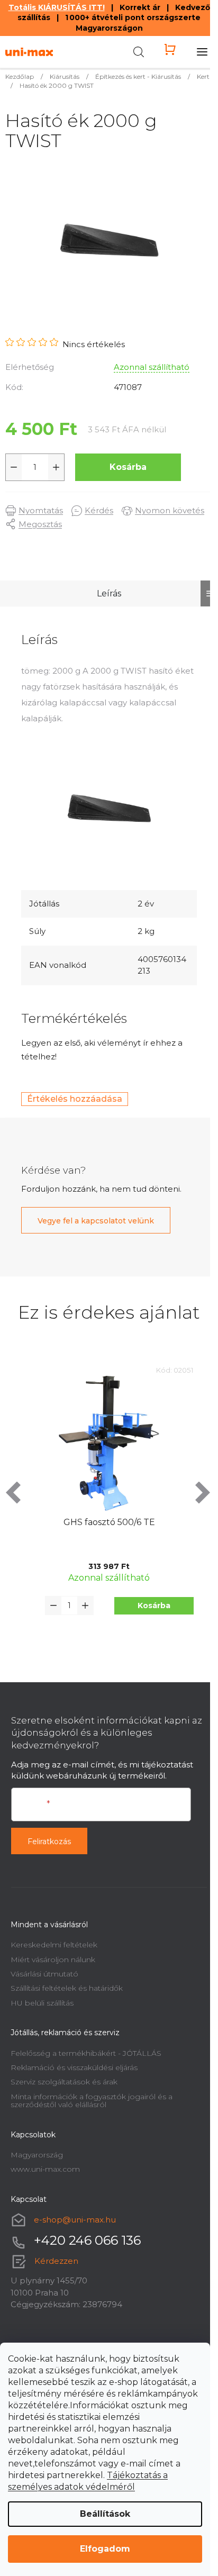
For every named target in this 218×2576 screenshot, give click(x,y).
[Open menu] (202, 52)
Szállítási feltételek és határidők (67, 1988)
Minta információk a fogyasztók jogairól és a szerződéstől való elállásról (92, 2101)
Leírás (109, 593)
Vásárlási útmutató (44, 1974)
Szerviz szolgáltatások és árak (64, 2082)
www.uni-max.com (45, 2169)
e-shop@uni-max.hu (75, 2220)
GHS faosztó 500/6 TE (109, 1522)
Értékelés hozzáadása (75, 1099)
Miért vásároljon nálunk (53, 1960)
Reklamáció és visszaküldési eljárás (74, 2067)
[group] (109, 1509)
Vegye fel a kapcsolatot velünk (96, 1221)
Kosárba (128, 467)
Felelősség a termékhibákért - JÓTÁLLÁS (86, 2053)
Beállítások (105, 2514)
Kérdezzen (56, 2261)
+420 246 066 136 (87, 2240)
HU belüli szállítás (42, 2003)
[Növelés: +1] (56, 467)
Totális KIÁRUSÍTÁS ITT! (57, 7)
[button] (154, 1606)
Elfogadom (105, 2549)
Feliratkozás (49, 1842)
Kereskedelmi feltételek (54, 1945)
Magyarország (37, 2155)
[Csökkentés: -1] (14, 467)
